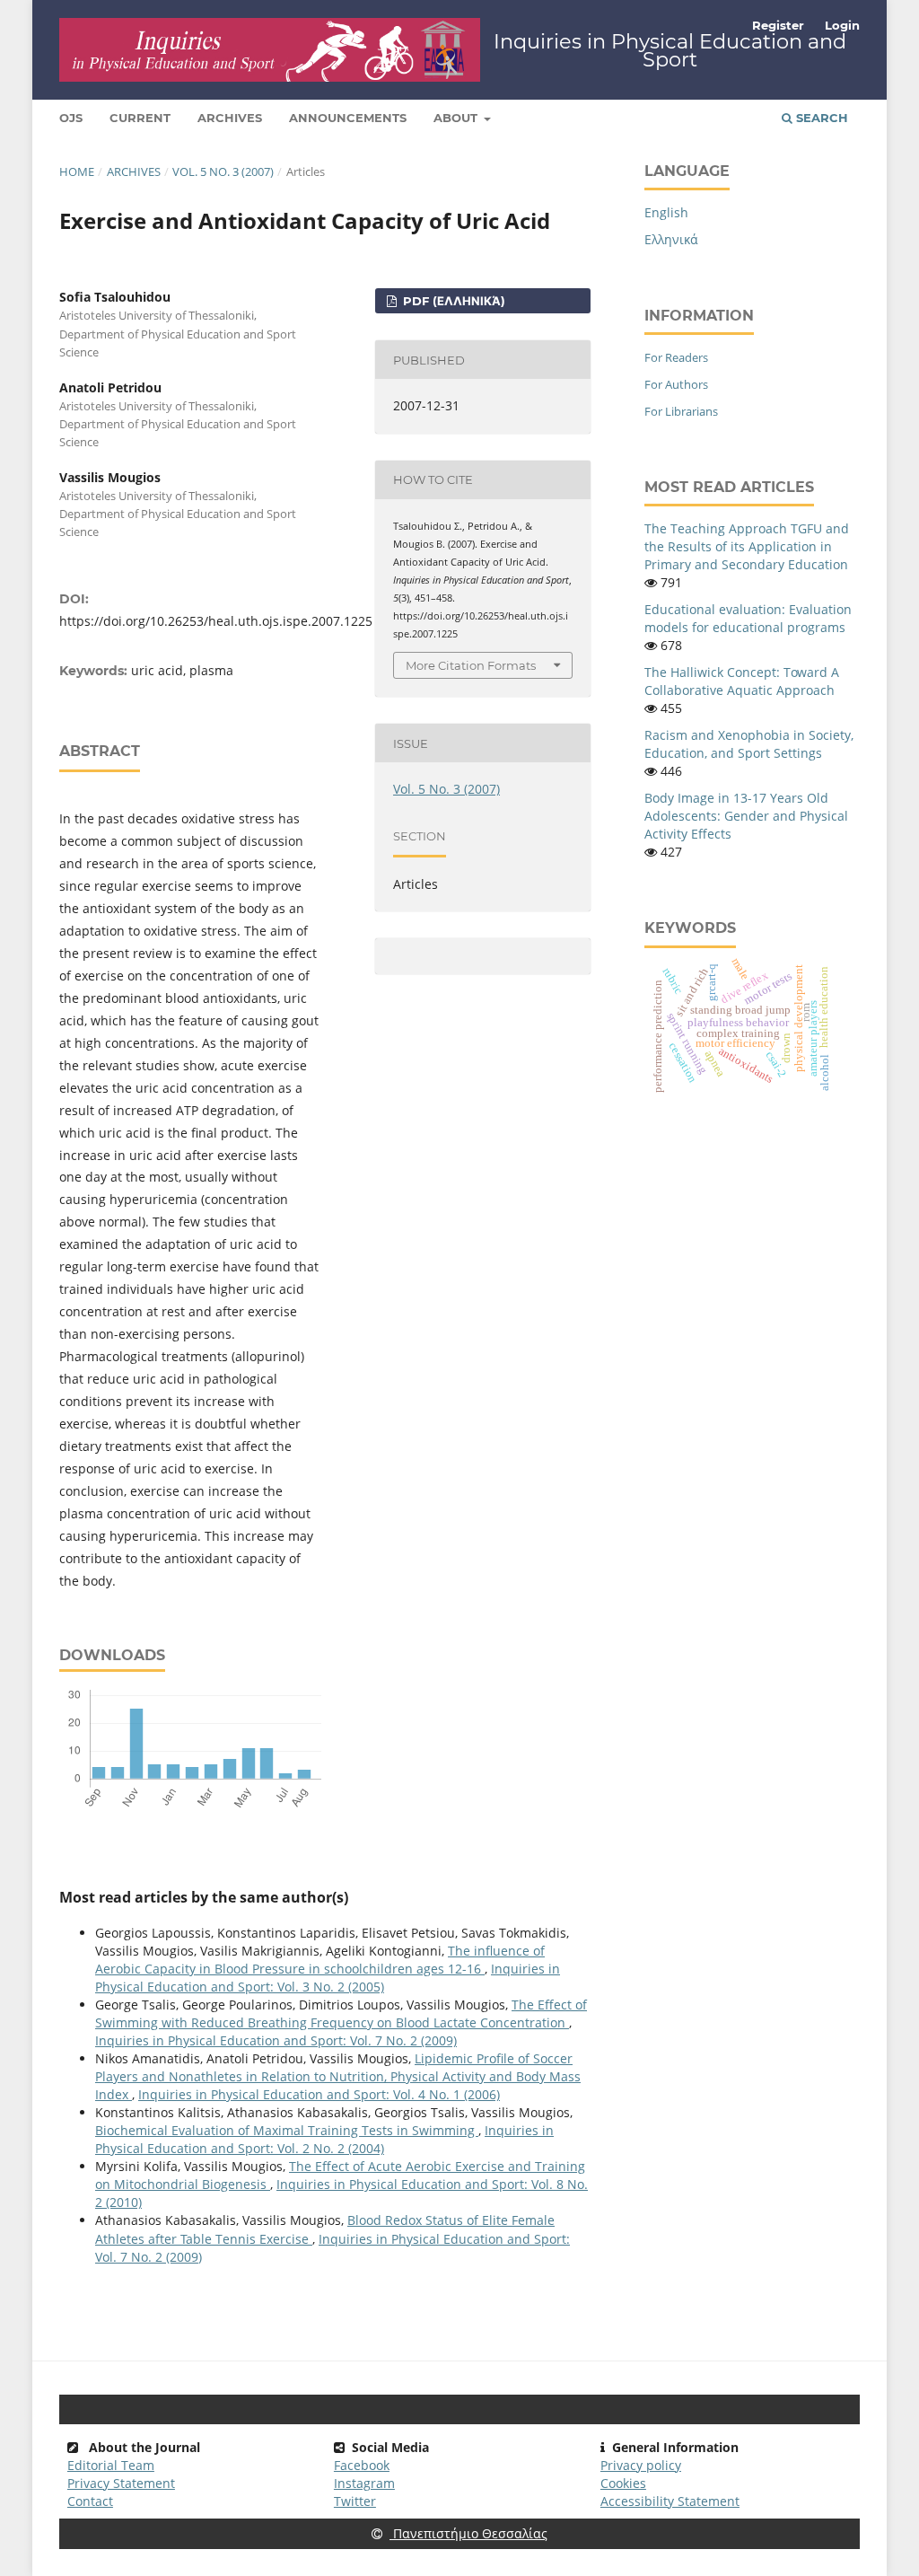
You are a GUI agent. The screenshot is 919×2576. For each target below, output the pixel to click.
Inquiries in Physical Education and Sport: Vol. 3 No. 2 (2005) (328, 1978)
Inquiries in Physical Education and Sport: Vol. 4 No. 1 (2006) (319, 2094)
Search (820, 118)
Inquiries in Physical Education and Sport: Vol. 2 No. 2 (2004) (324, 2139)
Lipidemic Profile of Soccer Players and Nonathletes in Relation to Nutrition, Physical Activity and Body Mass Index (338, 2076)
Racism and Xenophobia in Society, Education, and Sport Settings (749, 744)
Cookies (623, 2483)
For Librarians (681, 411)
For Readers (676, 357)
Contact (90, 2501)
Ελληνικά (671, 239)
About (457, 118)
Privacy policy (641, 2465)
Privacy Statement (121, 2483)
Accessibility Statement (670, 2501)
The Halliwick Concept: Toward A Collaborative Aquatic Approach (742, 681)
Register (778, 25)
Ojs (71, 118)
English (666, 212)
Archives (230, 118)
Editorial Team (111, 2465)
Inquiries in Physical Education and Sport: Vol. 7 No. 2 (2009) (276, 2040)
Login (842, 25)
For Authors (676, 384)
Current (140, 118)
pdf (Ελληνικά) (452, 301)
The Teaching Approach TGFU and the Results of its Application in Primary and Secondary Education (747, 546)
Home (77, 171)
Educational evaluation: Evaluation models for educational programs (748, 618)
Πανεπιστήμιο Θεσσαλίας (468, 2533)
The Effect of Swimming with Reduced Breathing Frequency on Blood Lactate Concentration (341, 2013)
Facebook (362, 2465)
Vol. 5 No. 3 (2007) (223, 171)
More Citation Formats (471, 665)
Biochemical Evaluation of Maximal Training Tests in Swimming (287, 2130)
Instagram (364, 2483)
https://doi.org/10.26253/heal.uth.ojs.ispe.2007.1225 (216, 621)
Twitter (355, 2501)
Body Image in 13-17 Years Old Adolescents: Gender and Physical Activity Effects (746, 816)
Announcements (348, 118)
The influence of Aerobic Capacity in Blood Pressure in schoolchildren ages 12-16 (320, 1960)
